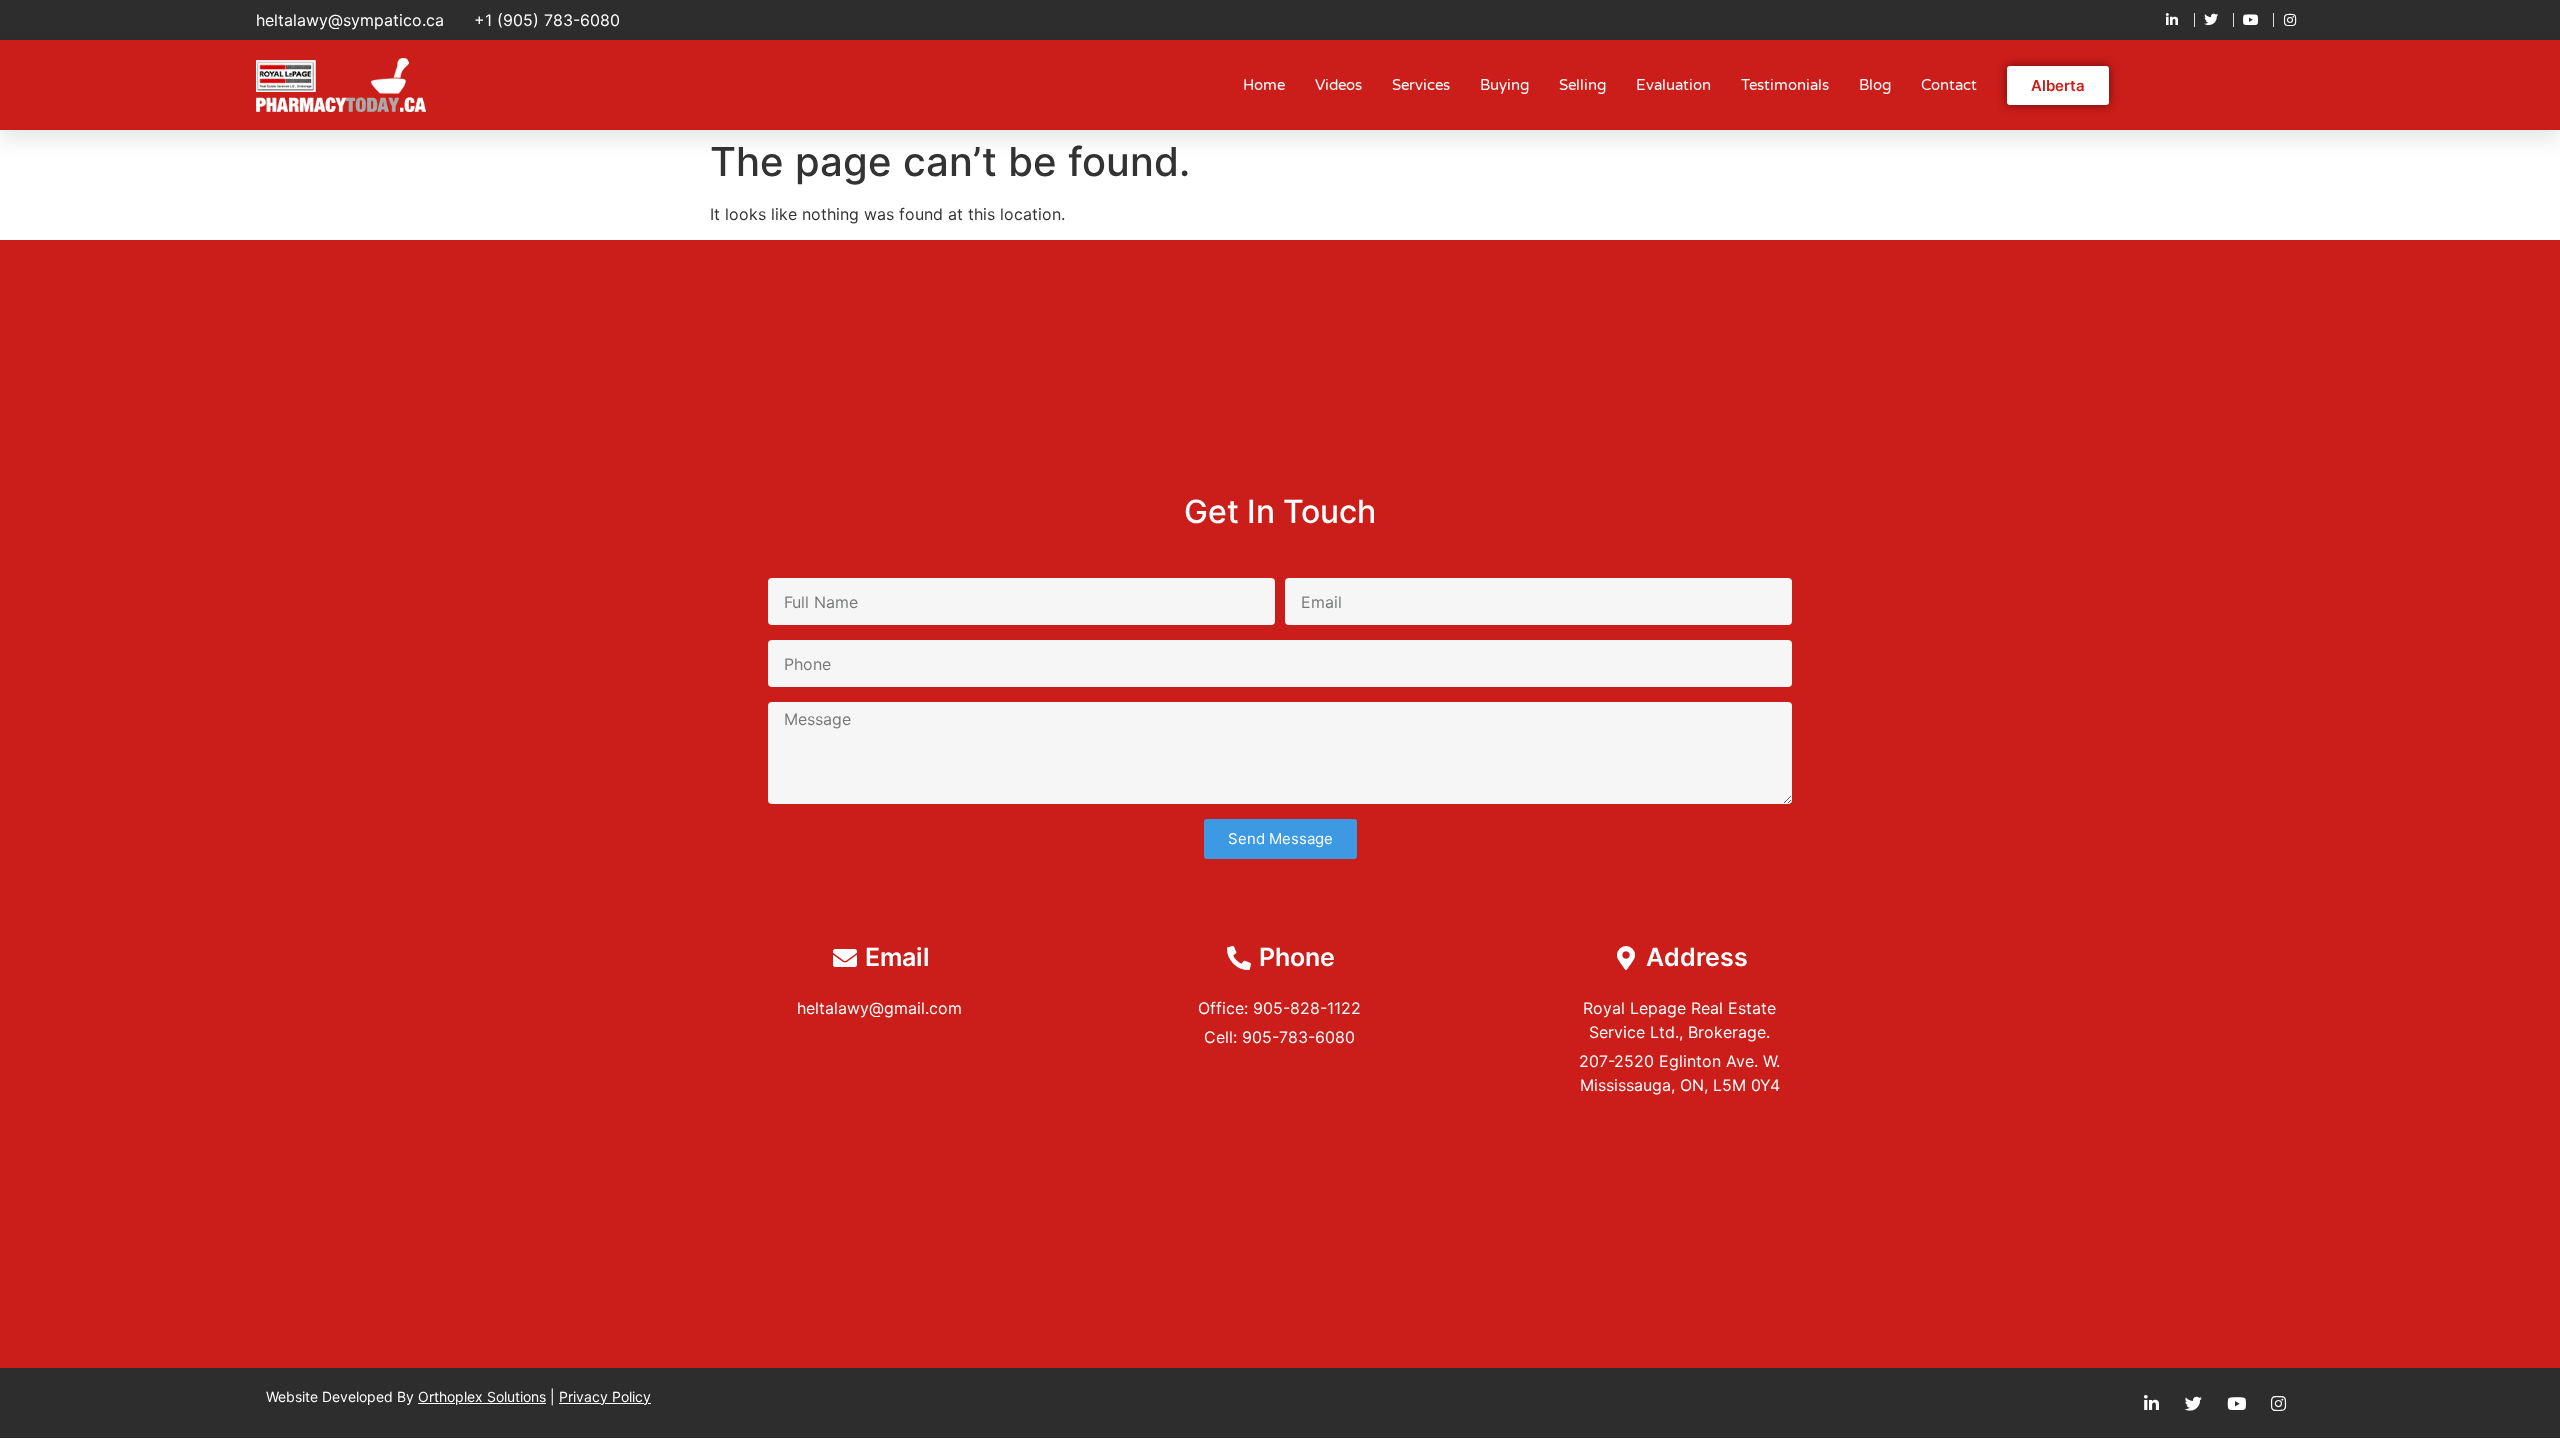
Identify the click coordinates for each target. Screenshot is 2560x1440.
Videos (1338, 85)
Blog (1875, 85)
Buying (1504, 85)
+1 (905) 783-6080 (547, 20)
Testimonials (1785, 85)
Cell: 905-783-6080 (1279, 1037)
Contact (1949, 85)
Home (1264, 85)
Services (1421, 85)
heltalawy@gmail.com (879, 1008)
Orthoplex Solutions (482, 1396)
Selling (1582, 85)
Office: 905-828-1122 (1279, 1008)
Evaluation (1673, 85)
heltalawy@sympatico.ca (350, 20)
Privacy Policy (605, 1396)
